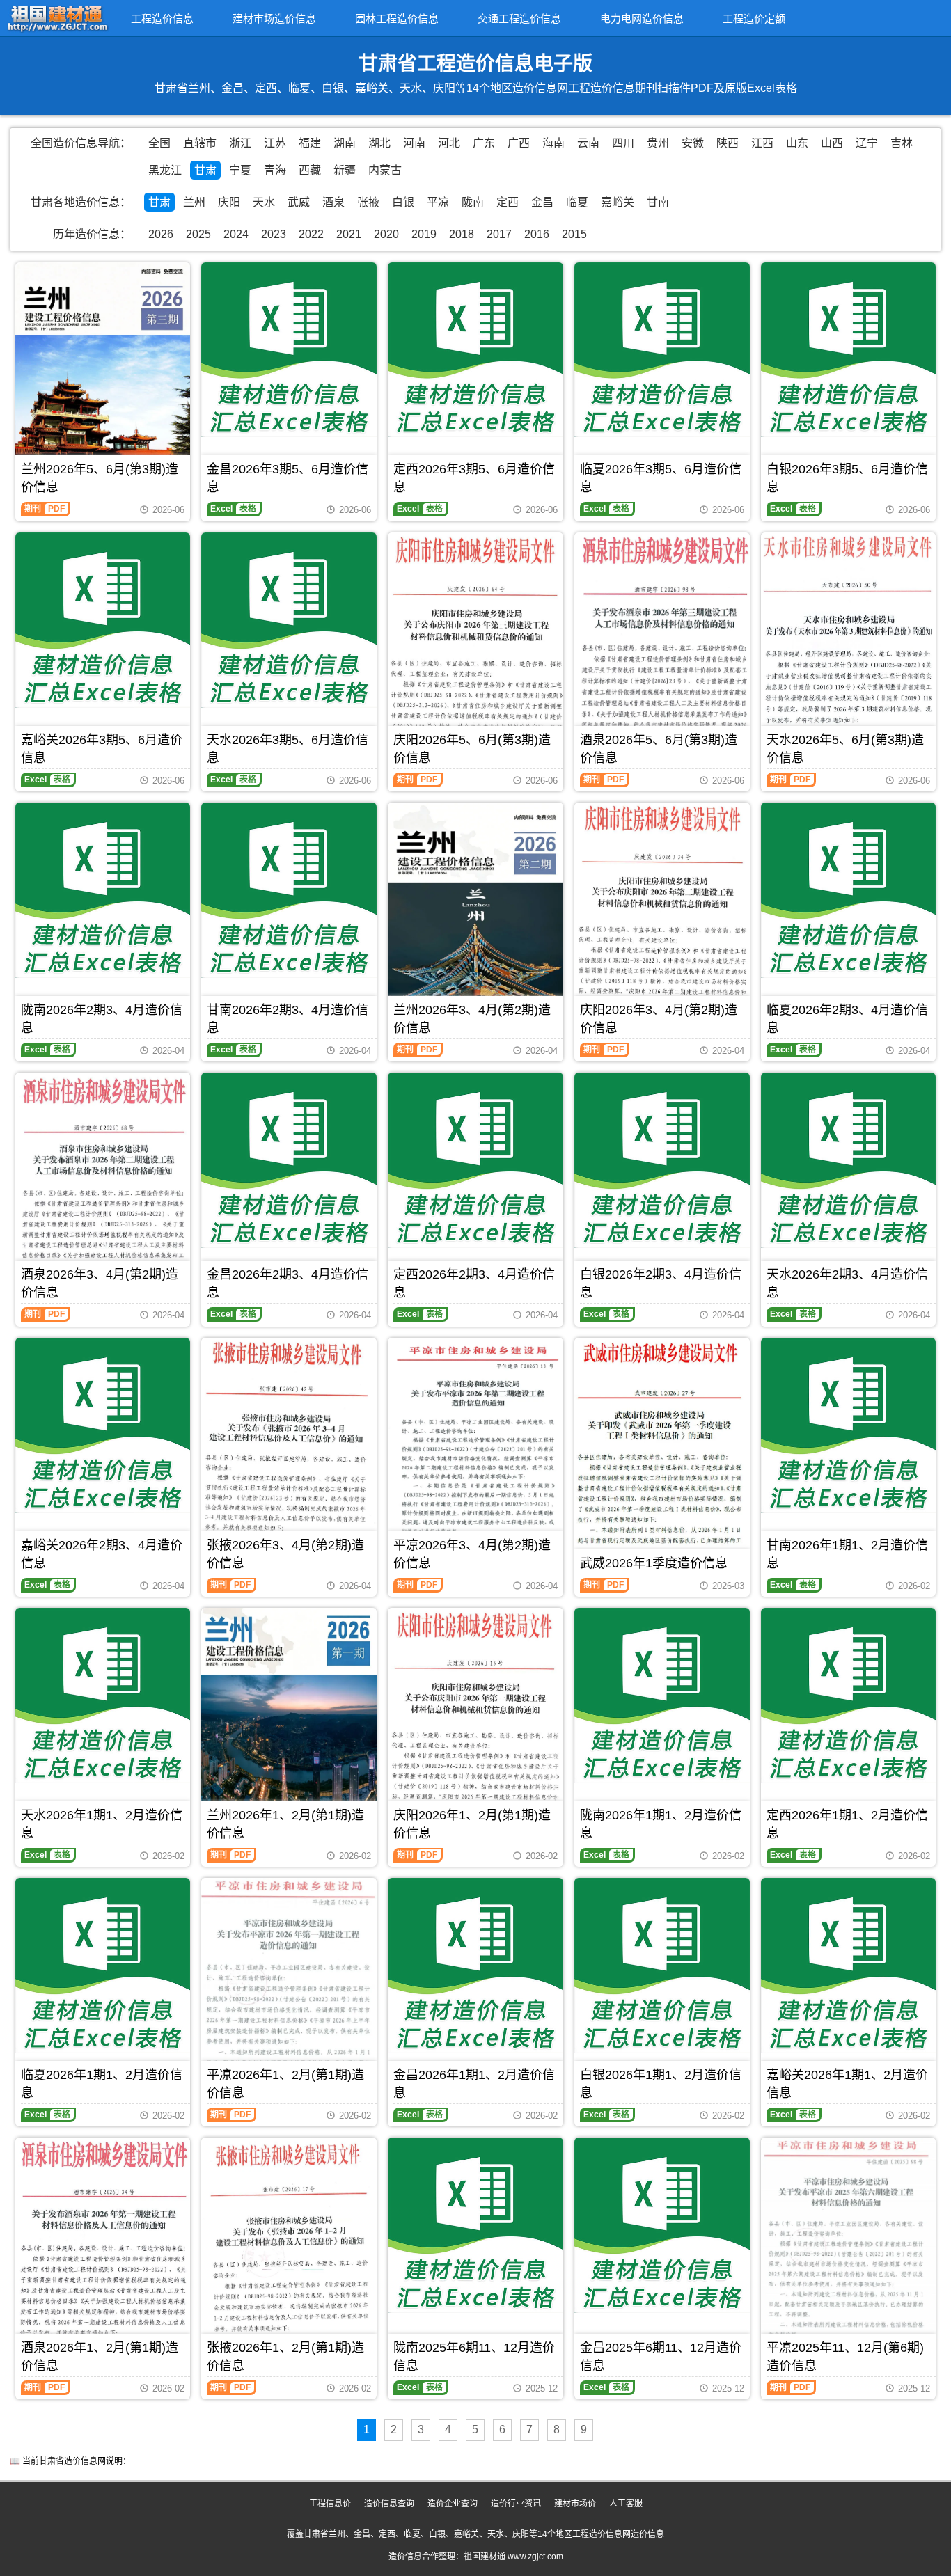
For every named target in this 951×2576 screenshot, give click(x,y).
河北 (449, 143)
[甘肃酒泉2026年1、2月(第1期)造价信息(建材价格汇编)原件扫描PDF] (103, 2249)
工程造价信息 (162, 18)
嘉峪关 (618, 202)
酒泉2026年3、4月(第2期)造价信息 (100, 1283)
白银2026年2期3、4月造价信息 (661, 1283)
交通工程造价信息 (519, 18)
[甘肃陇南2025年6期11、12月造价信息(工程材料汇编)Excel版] (475, 2225)
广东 (484, 143)
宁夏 (240, 170)
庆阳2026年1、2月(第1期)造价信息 (472, 1824)
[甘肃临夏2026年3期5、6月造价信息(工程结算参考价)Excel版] (662, 350)
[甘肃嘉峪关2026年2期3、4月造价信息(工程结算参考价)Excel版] (103, 1425)
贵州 (658, 143)
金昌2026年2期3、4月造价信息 (288, 1283)
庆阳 (229, 202)
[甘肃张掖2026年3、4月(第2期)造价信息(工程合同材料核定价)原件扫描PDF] (289, 1452)
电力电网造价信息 (642, 18)
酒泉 (333, 202)
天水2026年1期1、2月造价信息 (102, 1824)
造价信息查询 (389, 2504)
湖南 (345, 143)
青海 (275, 170)
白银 (403, 202)
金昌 (542, 202)
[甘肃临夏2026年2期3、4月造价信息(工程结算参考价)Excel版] (849, 890)
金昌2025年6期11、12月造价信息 (661, 2357)
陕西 (728, 143)
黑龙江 (165, 170)
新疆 (345, 170)
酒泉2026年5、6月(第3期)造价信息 (659, 749)
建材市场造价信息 (274, 18)
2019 (424, 234)
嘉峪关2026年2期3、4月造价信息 (102, 1554)
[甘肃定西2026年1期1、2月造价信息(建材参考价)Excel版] (849, 1696)
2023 (274, 234)
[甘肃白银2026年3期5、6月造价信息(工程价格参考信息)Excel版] (849, 350)
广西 (519, 143)
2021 (349, 234)
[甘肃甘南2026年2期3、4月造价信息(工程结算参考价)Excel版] (289, 890)
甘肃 (205, 170)
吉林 (902, 143)
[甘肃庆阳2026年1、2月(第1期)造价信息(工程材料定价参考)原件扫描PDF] (475, 1708)
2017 (499, 234)
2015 (574, 234)
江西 (762, 143)
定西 (508, 202)
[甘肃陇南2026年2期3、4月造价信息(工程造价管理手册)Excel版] (103, 890)
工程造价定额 (754, 18)
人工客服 (626, 2504)
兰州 (194, 202)
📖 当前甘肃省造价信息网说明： (70, 2461)
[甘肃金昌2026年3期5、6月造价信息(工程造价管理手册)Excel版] (289, 350)
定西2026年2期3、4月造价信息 (474, 1283)
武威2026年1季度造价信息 (654, 1563)
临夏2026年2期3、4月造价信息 (847, 1019)
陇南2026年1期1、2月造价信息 (661, 1824)
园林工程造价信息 (397, 18)
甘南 (658, 202)
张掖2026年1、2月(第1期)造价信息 (285, 2357)
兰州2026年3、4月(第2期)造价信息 (472, 1019)
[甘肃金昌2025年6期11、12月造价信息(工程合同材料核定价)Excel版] (662, 2225)
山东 (797, 143)
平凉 (438, 202)
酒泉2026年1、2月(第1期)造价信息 (100, 2357)
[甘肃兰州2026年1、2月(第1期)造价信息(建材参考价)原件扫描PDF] (289, 1724)
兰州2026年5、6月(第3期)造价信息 (100, 478)
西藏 (310, 170)
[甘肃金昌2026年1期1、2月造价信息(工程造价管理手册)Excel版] (475, 1966)
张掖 (368, 202)
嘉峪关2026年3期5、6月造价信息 (102, 749)
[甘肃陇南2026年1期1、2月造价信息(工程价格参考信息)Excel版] (662, 1696)
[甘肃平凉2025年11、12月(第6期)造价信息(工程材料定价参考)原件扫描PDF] (849, 2255)
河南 (414, 143)
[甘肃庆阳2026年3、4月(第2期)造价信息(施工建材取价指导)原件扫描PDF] (662, 904)
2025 (198, 234)
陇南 (473, 202)
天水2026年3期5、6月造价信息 (288, 749)
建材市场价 (575, 2504)
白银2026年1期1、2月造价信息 (661, 2084)
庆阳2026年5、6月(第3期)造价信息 (472, 749)
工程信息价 (330, 2504)
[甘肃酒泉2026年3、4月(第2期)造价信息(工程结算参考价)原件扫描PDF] (103, 1186)
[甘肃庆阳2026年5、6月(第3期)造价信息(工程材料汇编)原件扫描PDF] (475, 638)
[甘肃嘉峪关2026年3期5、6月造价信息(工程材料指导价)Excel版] (103, 620)
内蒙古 (385, 170)
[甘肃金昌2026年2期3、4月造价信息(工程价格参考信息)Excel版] (289, 1160)
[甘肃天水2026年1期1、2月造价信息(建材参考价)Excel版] (103, 1696)
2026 (161, 234)
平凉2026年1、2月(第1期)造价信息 (285, 2084)
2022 (311, 234)
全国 (159, 143)
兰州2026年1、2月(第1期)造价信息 (285, 1824)
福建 (310, 143)
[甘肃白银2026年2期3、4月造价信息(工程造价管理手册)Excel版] (662, 1160)
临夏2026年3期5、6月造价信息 (661, 478)
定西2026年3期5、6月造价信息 (474, 478)
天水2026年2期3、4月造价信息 (847, 1283)
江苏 (275, 143)
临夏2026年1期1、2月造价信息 (102, 2084)
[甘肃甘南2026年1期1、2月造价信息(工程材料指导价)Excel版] (849, 1425)
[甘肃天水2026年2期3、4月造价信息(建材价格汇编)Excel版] (849, 1160)
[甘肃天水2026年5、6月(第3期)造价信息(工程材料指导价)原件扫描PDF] (849, 637)
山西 (832, 143)
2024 (236, 234)
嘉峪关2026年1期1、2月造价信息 (847, 2084)
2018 (462, 234)
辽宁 (867, 143)
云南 (588, 143)
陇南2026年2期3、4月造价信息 (102, 1019)
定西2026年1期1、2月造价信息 (847, 1824)
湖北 (379, 143)
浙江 (240, 143)
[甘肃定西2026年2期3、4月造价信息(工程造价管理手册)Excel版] (475, 1160)
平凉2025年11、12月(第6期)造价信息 (845, 2357)
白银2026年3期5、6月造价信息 (847, 478)
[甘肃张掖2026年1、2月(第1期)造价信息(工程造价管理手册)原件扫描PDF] (289, 2249)
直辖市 (200, 143)
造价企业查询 (453, 2504)
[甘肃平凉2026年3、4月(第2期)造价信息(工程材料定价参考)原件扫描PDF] (475, 1454)
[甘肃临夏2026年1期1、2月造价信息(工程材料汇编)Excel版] (103, 1966)
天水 (264, 202)
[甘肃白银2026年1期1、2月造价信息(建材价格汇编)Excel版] (662, 1966)
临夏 (577, 202)
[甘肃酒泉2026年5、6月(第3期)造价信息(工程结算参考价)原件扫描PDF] (662, 649)
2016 (537, 234)
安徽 (693, 143)
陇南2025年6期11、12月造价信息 (474, 2357)
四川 (623, 143)
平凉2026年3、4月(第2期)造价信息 (472, 1554)
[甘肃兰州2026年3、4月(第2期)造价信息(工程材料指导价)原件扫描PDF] (475, 919)
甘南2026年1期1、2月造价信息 (847, 1554)
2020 (386, 234)
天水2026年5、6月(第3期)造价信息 (845, 749)
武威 (299, 202)
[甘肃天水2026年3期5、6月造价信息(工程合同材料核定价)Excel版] (289, 620)
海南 (553, 143)
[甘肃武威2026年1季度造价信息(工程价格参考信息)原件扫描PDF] (662, 1449)
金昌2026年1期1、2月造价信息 (474, 2084)
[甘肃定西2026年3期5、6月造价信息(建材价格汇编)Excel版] (475, 350)
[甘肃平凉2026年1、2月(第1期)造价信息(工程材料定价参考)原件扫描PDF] (289, 1989)
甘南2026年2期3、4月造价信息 (288, 1019)
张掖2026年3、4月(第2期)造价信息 (285, 1554)
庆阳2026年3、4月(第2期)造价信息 (659, 1019)
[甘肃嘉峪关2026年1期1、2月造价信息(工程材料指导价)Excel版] (849, 1966)
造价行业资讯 (516, 2504)
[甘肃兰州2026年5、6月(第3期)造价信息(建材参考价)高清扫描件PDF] (103, 379)
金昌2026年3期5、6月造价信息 (288, 478)
